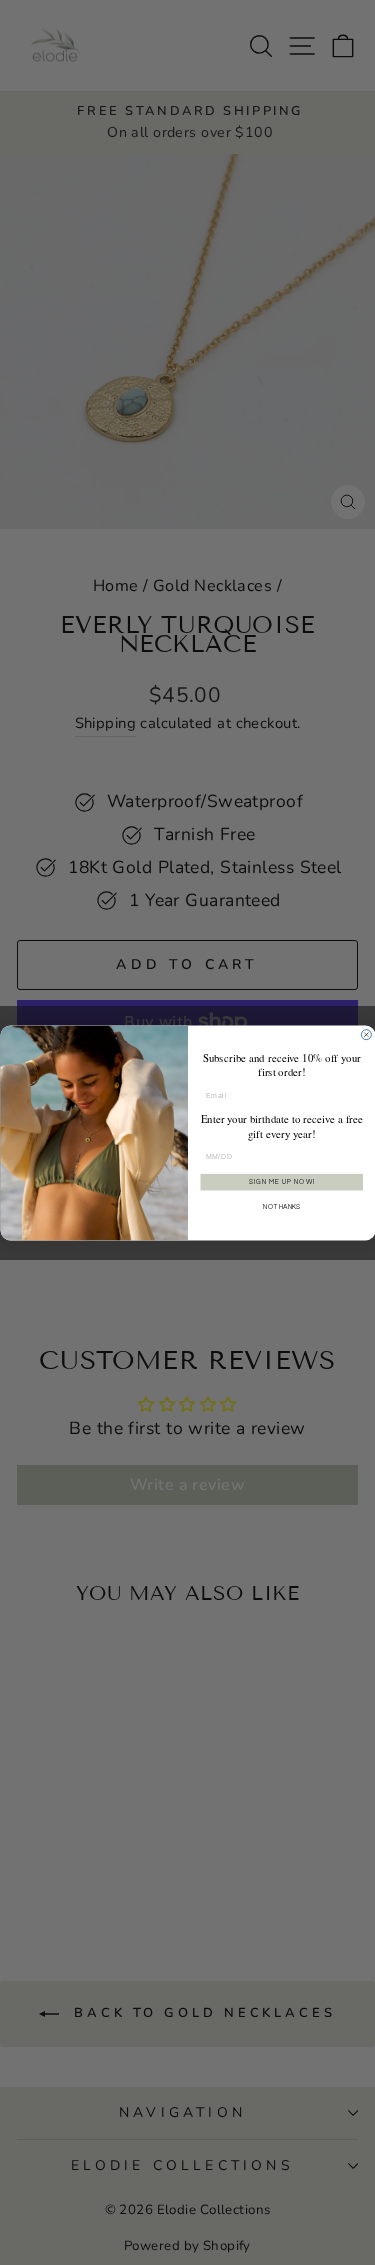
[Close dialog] (366, 1034)
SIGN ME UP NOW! (281, 1181)
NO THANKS (282, 1206)
